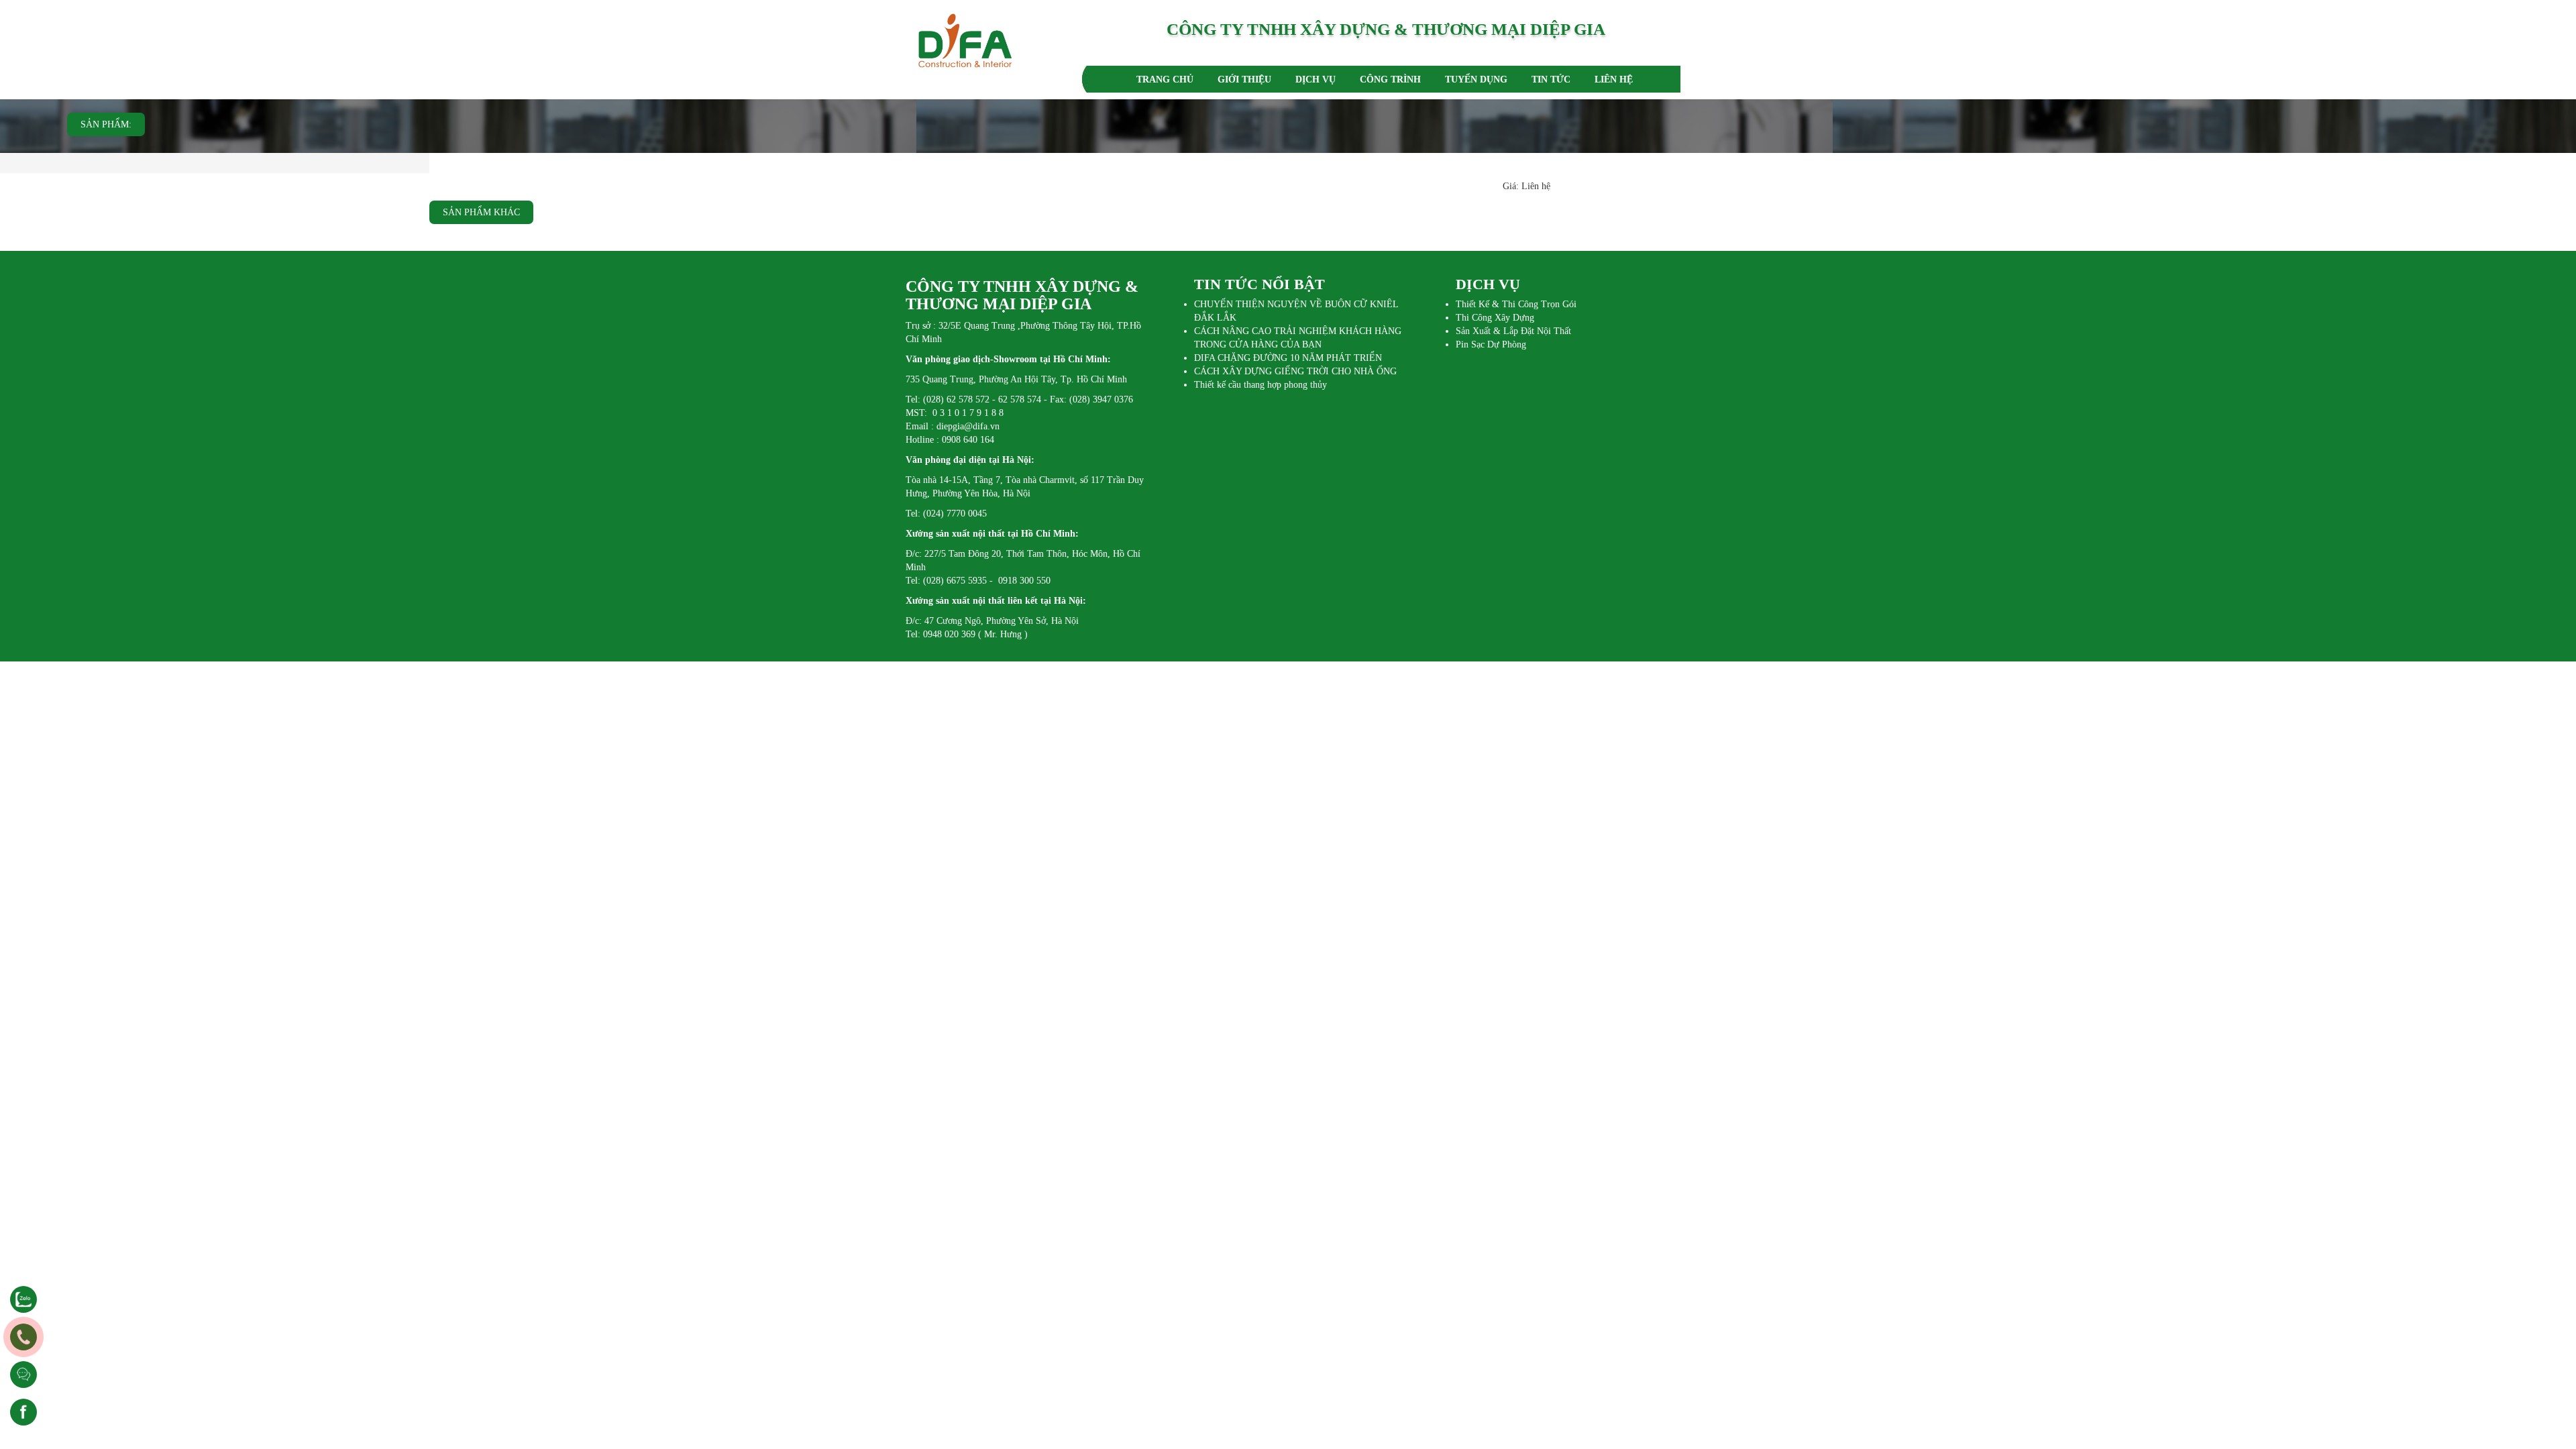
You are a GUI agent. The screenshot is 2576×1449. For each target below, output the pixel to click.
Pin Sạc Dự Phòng (1491, 344)
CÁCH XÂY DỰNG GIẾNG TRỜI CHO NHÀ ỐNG (1295, 371)
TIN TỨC (1551, 79)
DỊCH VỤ (1316, 79)
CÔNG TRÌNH (1390, 79)
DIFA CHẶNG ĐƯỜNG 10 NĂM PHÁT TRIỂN (1288, 358)
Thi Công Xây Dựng (1495, 318)
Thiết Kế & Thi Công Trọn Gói (1516, 304)
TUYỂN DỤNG (1476, 79)
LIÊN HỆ (1614, 79)
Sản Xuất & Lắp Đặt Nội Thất (1513, 331)
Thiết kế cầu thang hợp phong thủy (1260, 385)
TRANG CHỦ (1165, 79)
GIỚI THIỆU (1244, 79)
